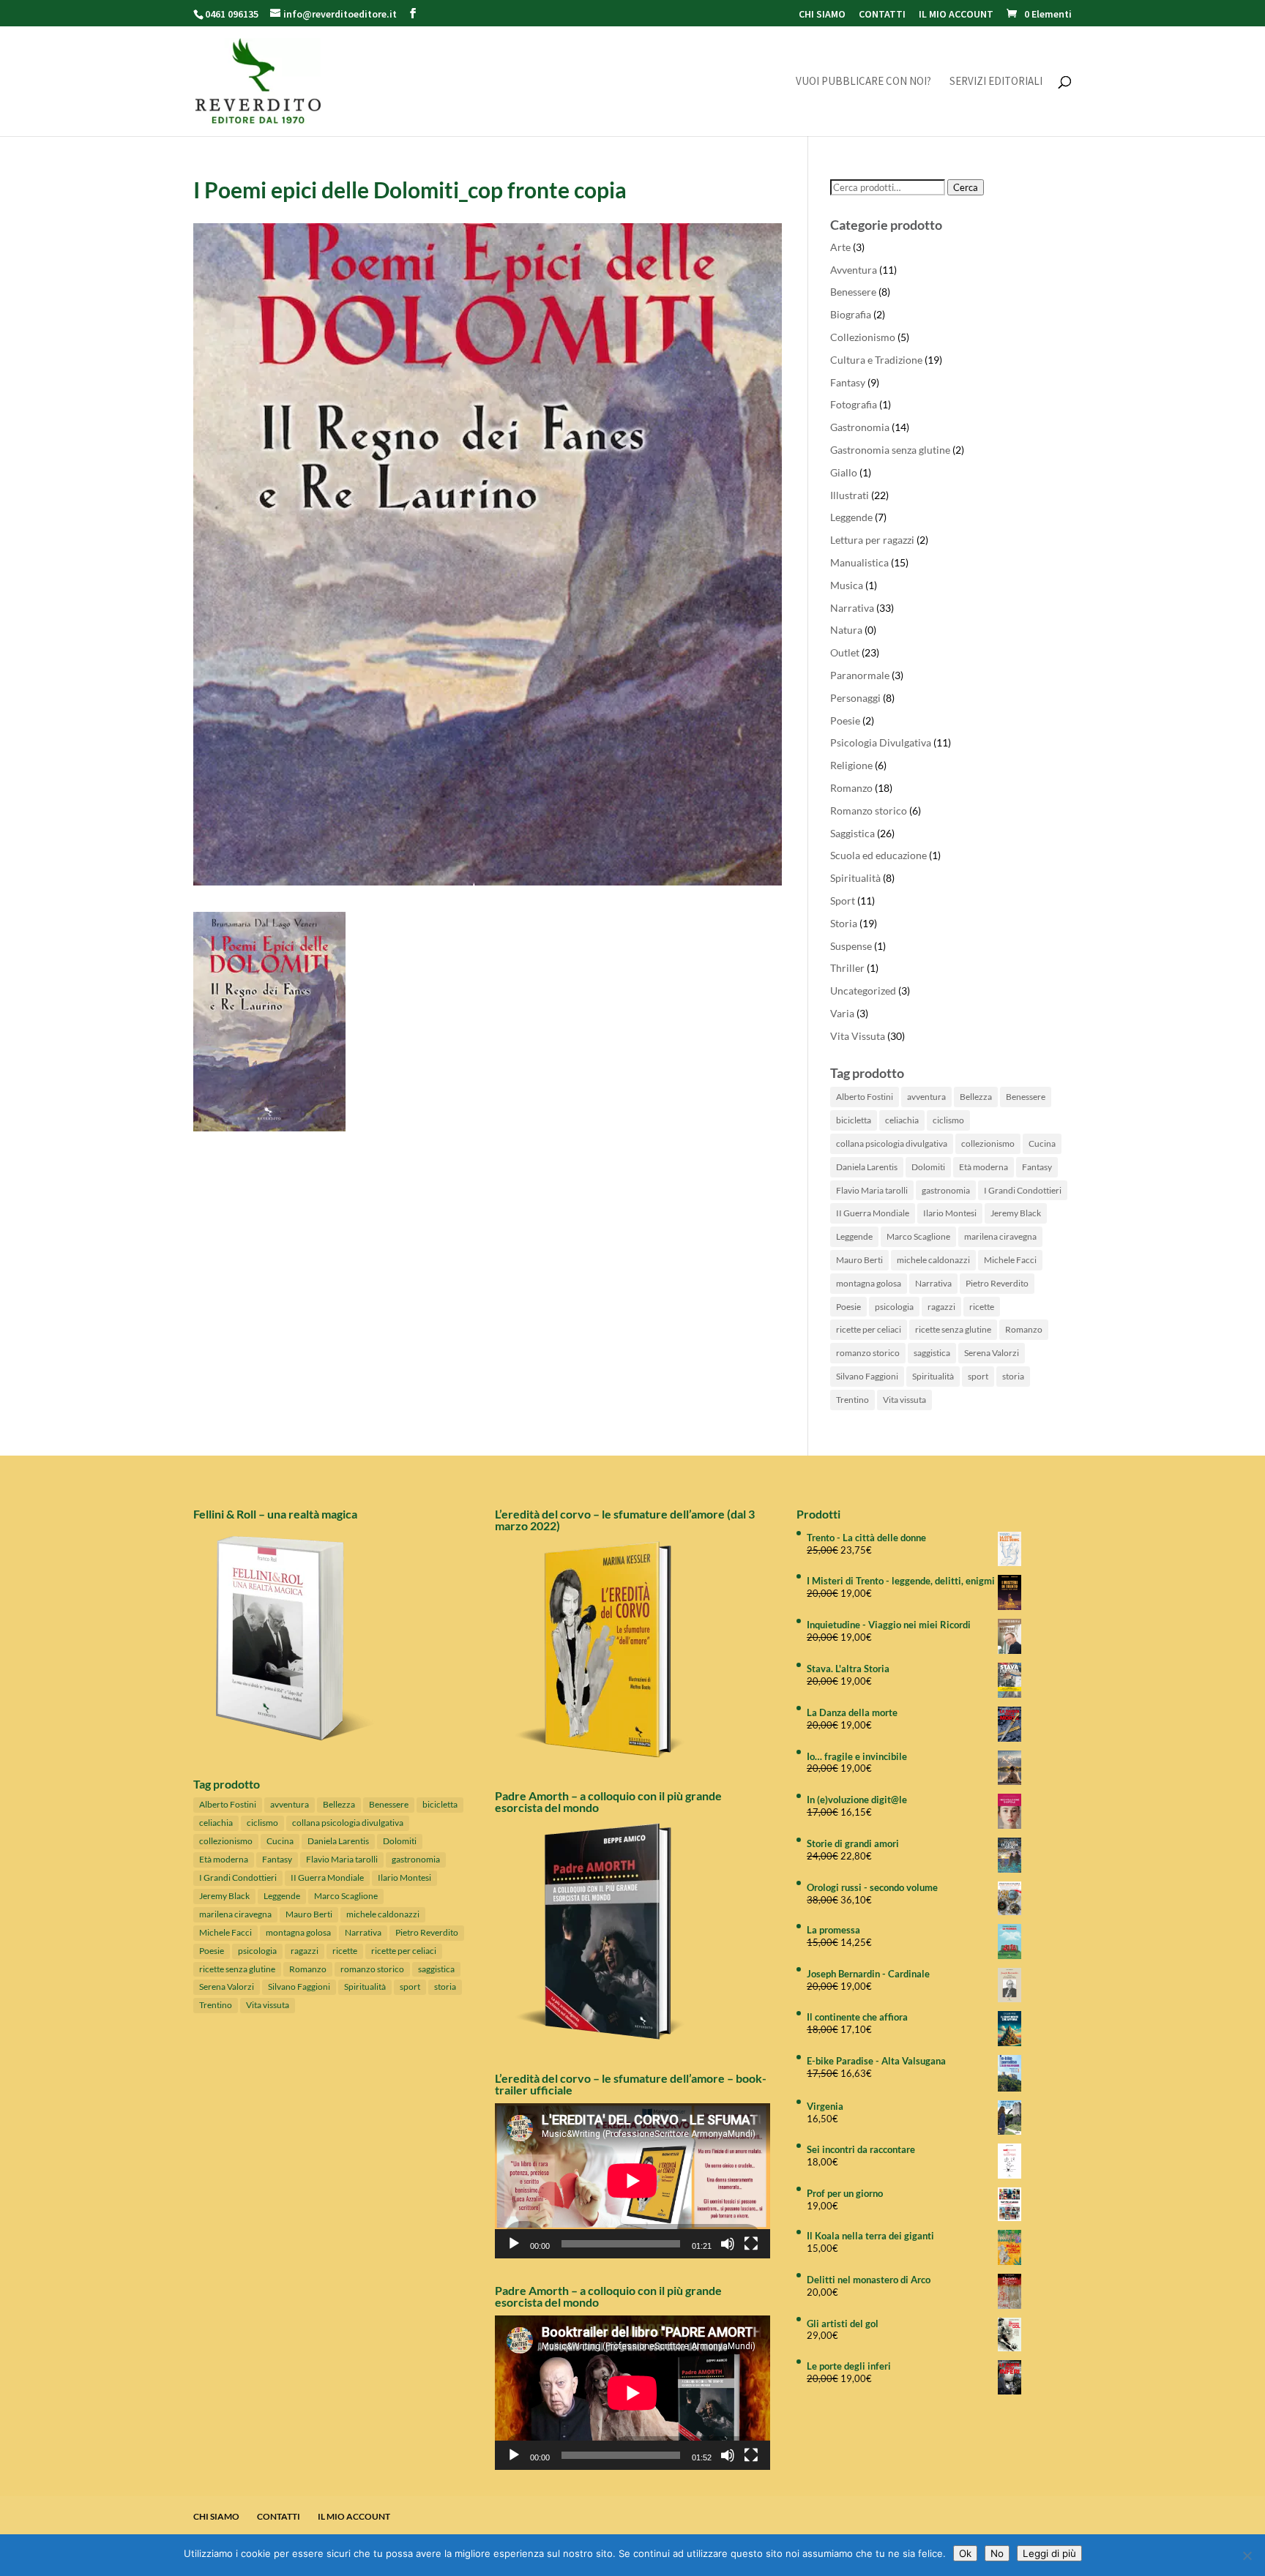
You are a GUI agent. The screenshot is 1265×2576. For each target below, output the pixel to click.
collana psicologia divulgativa (892, 1143)
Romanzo (851, 788)
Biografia (851, 314)
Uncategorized (863, 991)
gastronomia (946, 1190)
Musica (847, 585)
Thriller (847, 968)
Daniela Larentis (867, 1167)
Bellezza (976, 1097)
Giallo (844, 472)
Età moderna (984, 1167)
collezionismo (988, 1143)
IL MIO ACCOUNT (956, 15)
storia (1013, 1376)
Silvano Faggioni (867, 1376)
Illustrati (850, 495)
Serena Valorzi (992, 1353)
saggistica (932, 1353)
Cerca (966, 187)
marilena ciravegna (1000, 1236)
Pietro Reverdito (997, 1283)
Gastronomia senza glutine (890, 450)
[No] (1247, 2556)
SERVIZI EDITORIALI (996, 82)
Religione (851, 765)
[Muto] (728, 2244)
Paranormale (860, 675)
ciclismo (948, 1120)
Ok (965, 2553)
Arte (840, 247)
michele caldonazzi (933, 1260)
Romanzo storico (869, 810)
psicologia (894, 1307)
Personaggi (855, 698)
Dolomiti (928, 1167)
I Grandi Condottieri (1023, 1190)
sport (978, 1376)
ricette (982, 1307)
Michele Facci (1010, 1260)
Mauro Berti (859, 1260)
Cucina (1042, 1143)
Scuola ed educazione (878, 855)
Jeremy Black (1016, 1213)
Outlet (845, 652)
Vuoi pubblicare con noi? (863, 82)
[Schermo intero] (751, 2244)
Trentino (852, 1400)
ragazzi (941, 1307)
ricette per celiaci (869, 1329)
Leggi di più (1049, 2553)
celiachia (902, 1120)
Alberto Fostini (865, 1097)
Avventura (854, 270)
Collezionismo (863, 337)
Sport (843, 901)
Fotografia (854, 404)
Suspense (851, 946)
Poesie (845, 720)
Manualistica (859, 562)
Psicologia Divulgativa (881, 742)
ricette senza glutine (953, 1329)
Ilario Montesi (950, 1213)
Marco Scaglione (918, 1236)
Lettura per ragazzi (872, 540)
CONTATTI (882, 15)
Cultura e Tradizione (876, 360)
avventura (926, 1097)
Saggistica (852, 833)
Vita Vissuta (858, 1036)
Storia (844, 923)
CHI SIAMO (822, 15)
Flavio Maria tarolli (872, 1190)
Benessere (853, 292)
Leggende (851, 517)
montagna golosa (869, 1283)
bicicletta (854, 1120)
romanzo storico (868, 1353)
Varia (842, 1013)
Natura (846, 630)
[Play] (514, 2244)
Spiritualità (855, 878)
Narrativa (852, 608)
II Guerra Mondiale (873, 1213)
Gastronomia (860, 427)
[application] (632, 2180)
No (997, 2553)
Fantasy (848, 382)
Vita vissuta (904, 1400)
